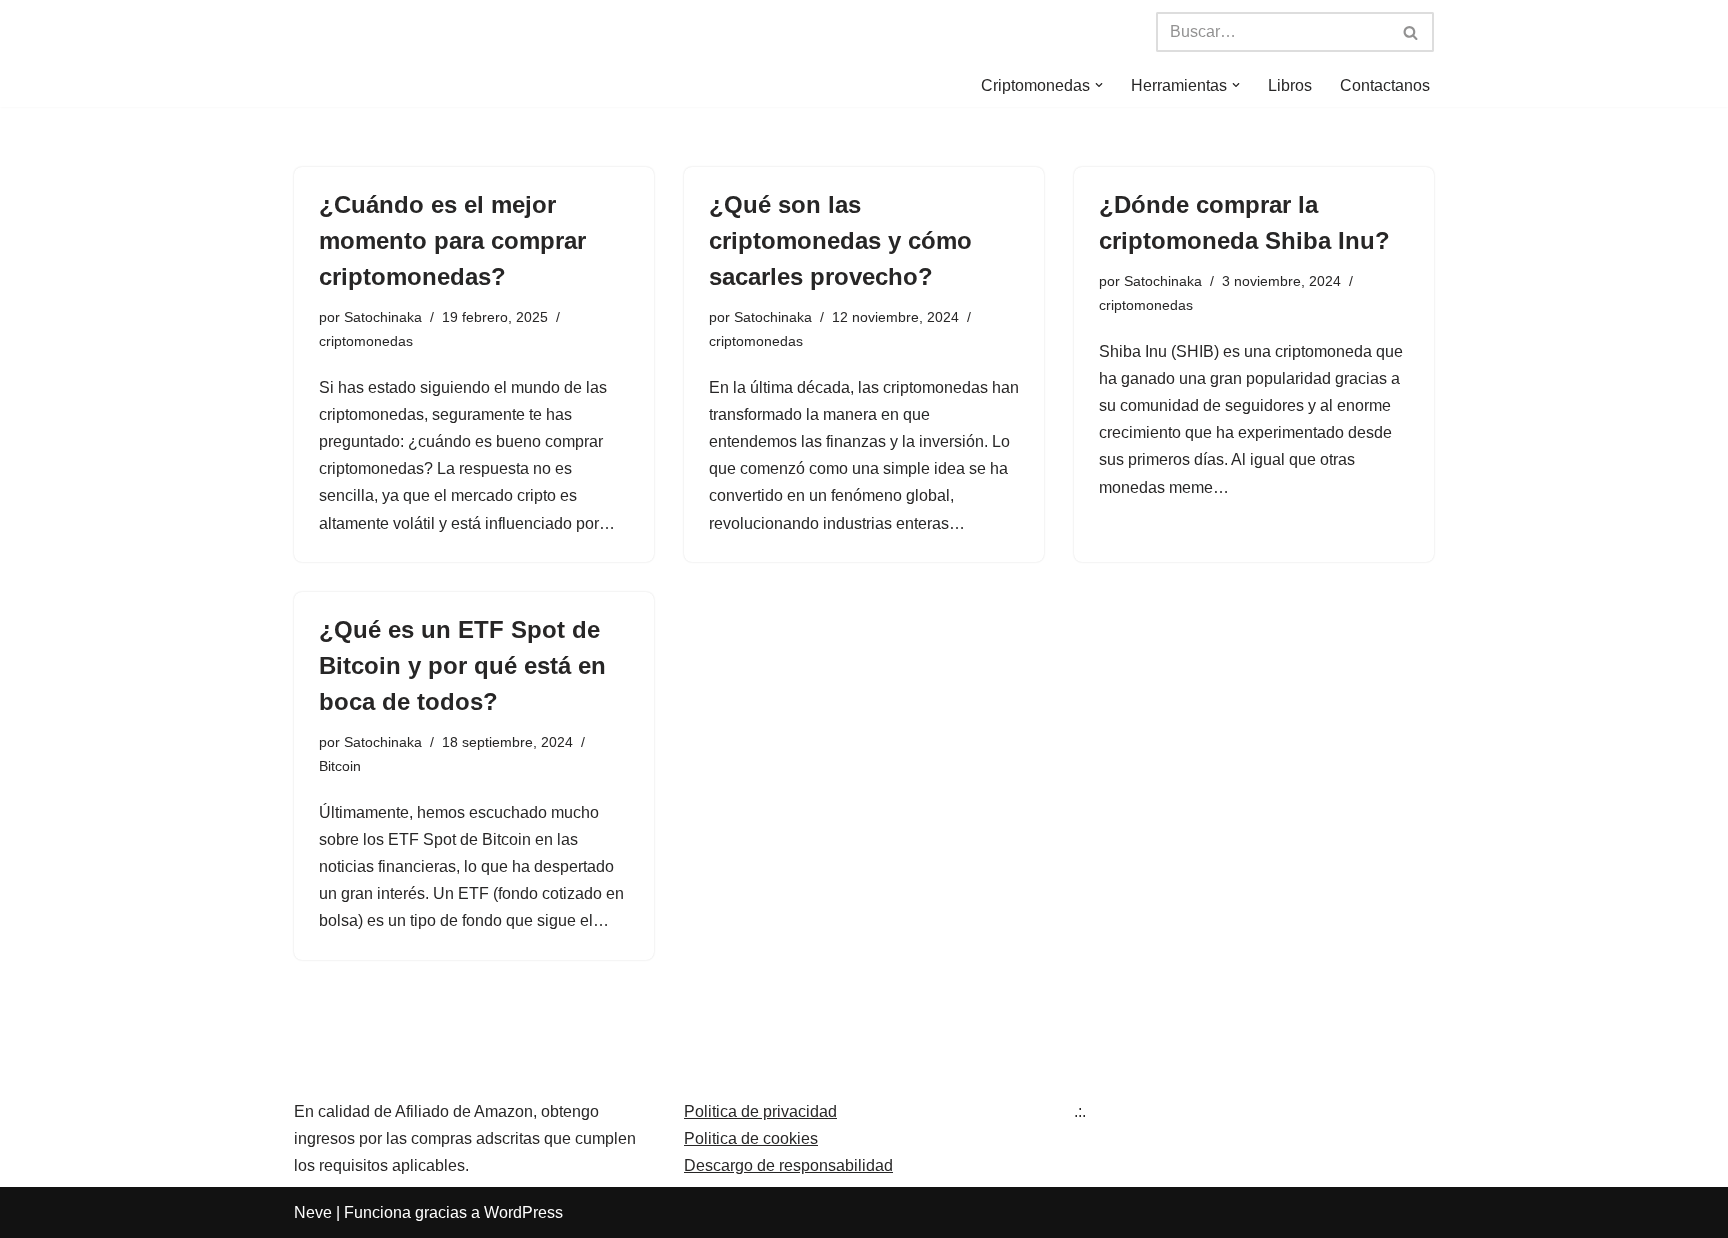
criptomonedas (366, 341)
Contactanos (1385, 85)
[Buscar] (1411, 32)
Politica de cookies (751, 1138)
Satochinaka (383, 317)
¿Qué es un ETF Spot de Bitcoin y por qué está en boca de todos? (462, 665)
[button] (1099, 85)
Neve (313, 1212)
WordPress (523, 1212)
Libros (1290, 85)
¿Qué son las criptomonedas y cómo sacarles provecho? (840, 240)
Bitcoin (340, 766)
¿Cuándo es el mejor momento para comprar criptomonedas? (452, 240)
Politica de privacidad (760, 1111)
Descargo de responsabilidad (788, 1165)
